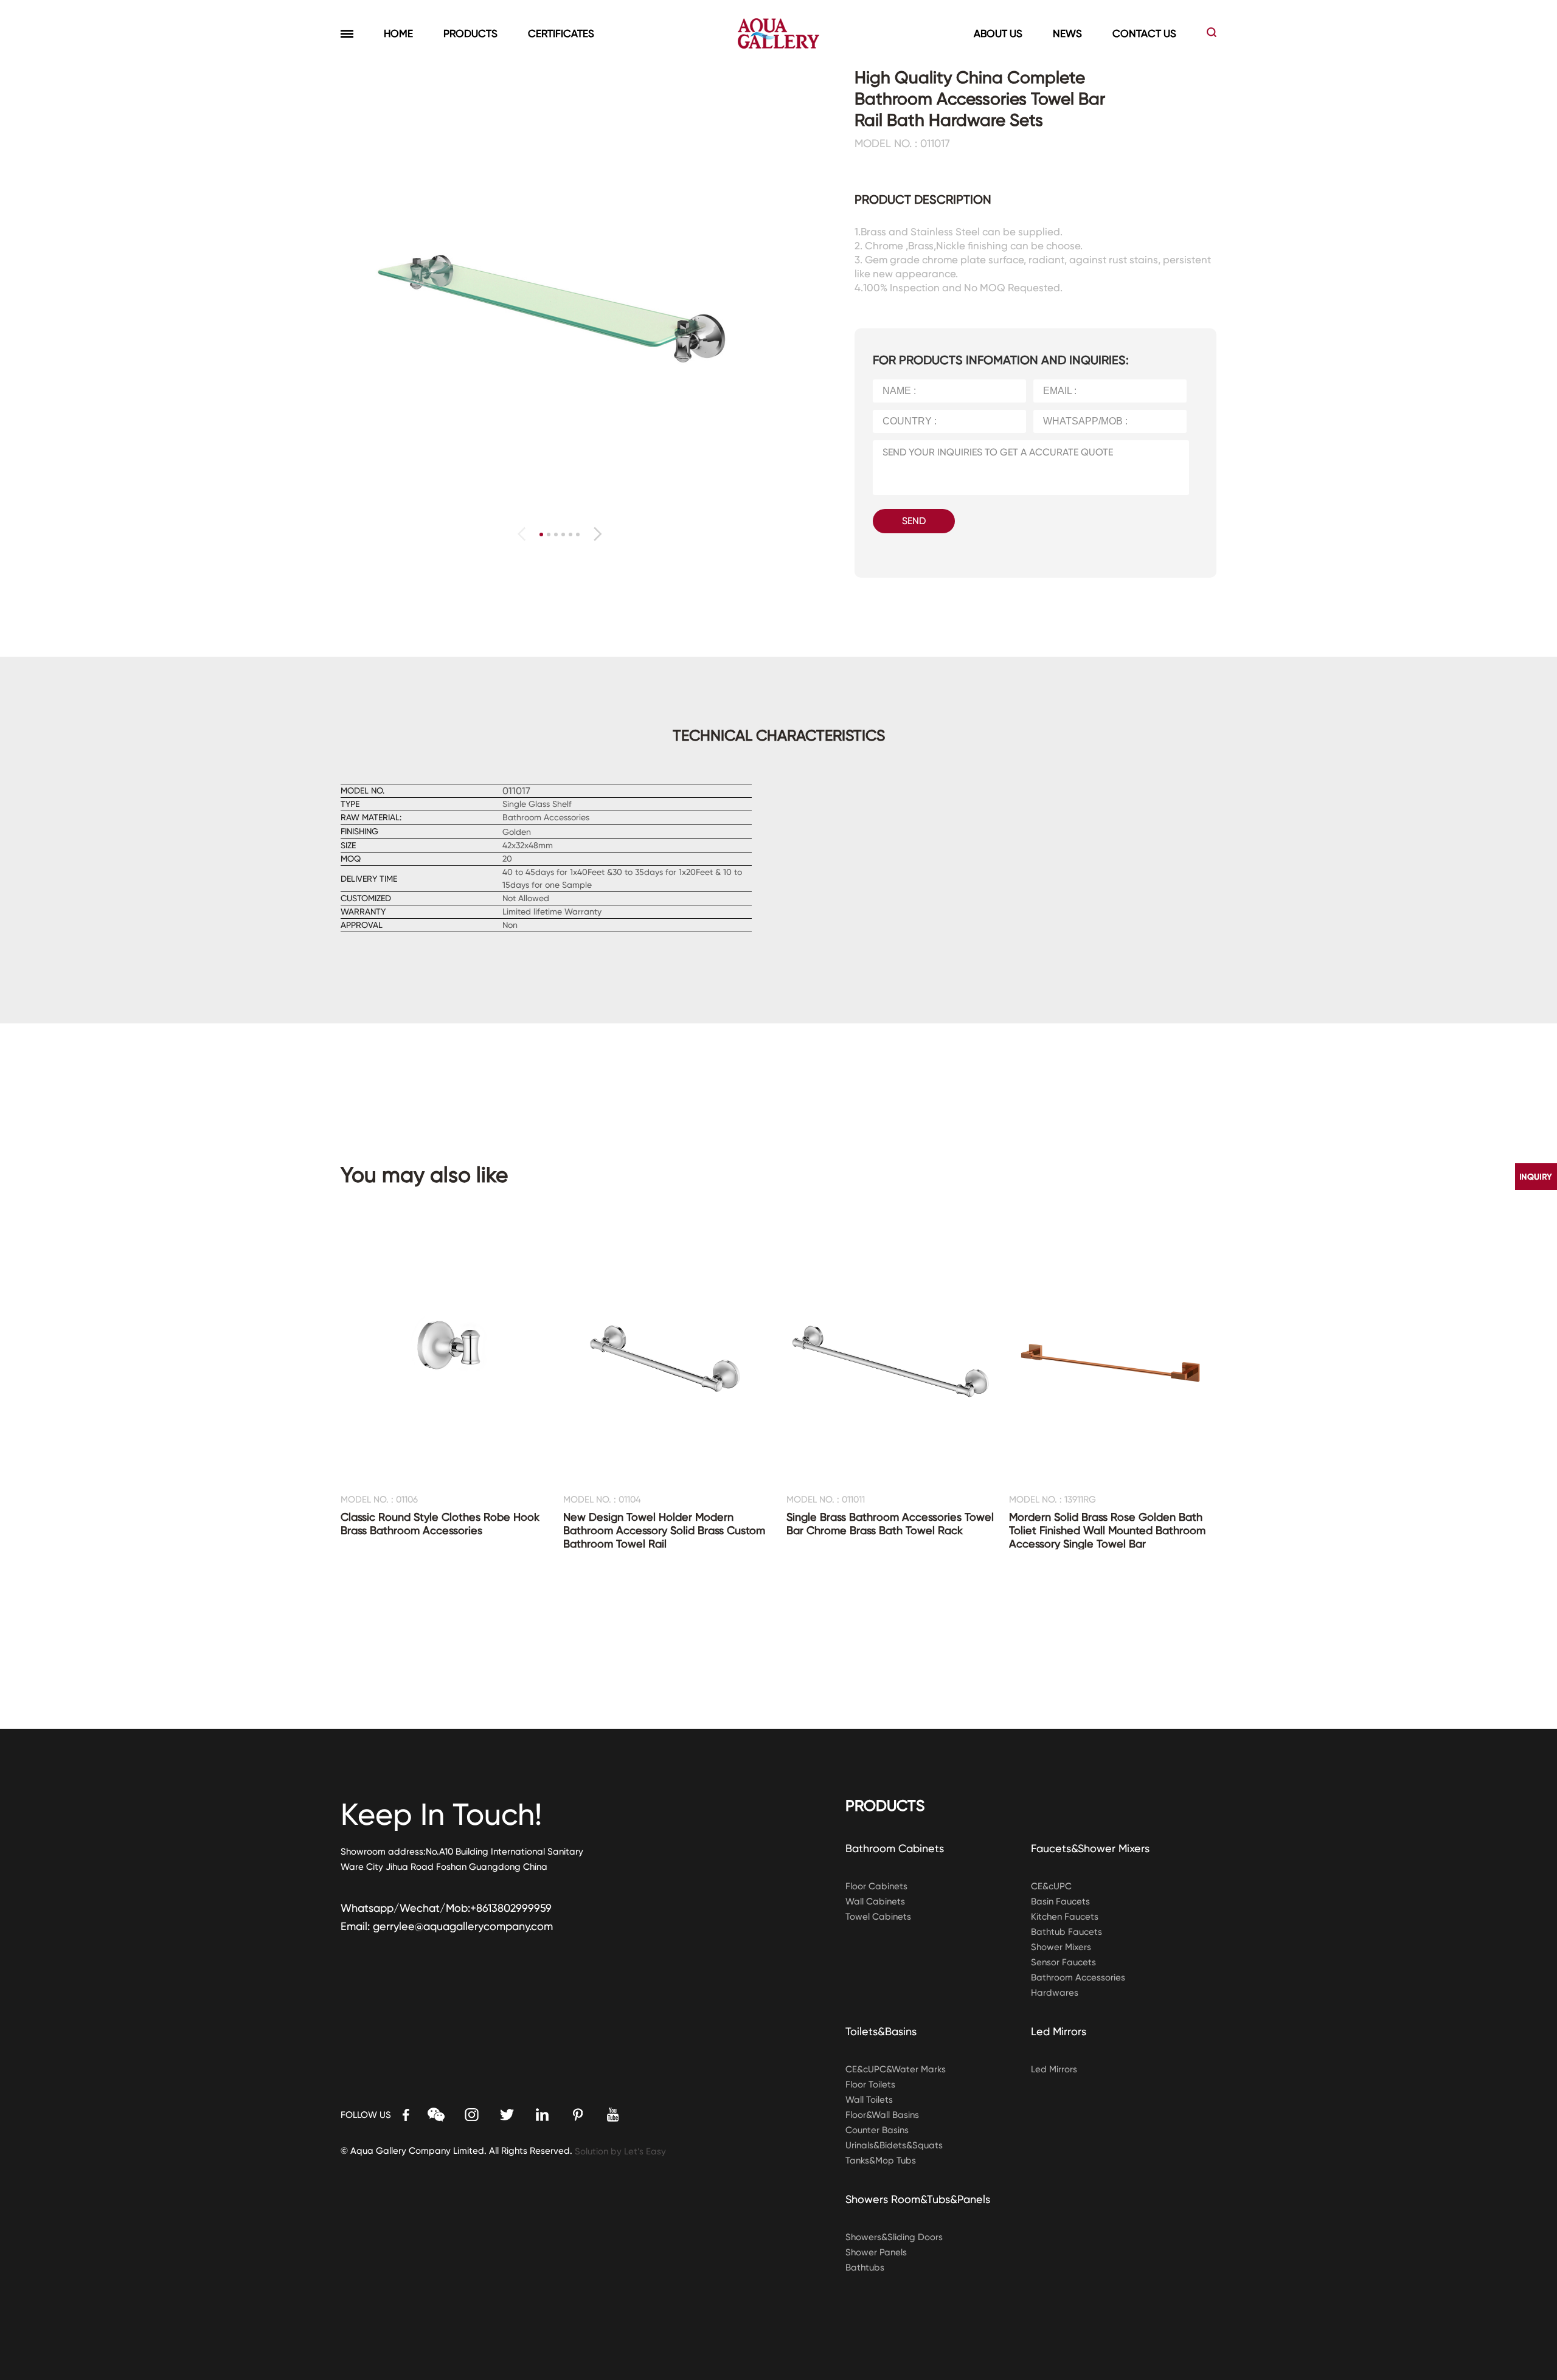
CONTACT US (1144, 33)
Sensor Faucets (1063, 1962)
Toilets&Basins (881, 2031)
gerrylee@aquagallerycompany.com (463, 1926)
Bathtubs (865, 2268)
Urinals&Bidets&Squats (894, 2145)
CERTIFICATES (561, 33)
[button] (598, 534)
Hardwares (1055, 1993)
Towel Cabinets (878, 1917)
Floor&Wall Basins (882, 2115)
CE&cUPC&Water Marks (896, 2069)
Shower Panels (876, 2252)
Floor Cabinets (876, 1886)
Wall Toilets (869, 2100)
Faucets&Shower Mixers (1090, 1848)
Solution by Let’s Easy (620, 2151)
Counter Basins (877, 2130)
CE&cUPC (1051, 1886)
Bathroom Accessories (1078, 1977)
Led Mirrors (1059, 2031)
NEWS (1067, 33)
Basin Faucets (1060, 1901)
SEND (914, 521)
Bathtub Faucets (1066, 1932)
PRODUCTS (470, 33)
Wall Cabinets (875, 1901)
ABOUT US (998, 33)
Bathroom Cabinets (895, 1848)
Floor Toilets (870, 2084)
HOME (398, 33)
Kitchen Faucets (1065, 1917)
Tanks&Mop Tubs (881, 2160)
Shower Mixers (1061, 1947)
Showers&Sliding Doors (894, 2237)
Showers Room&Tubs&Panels (918, 2199)
